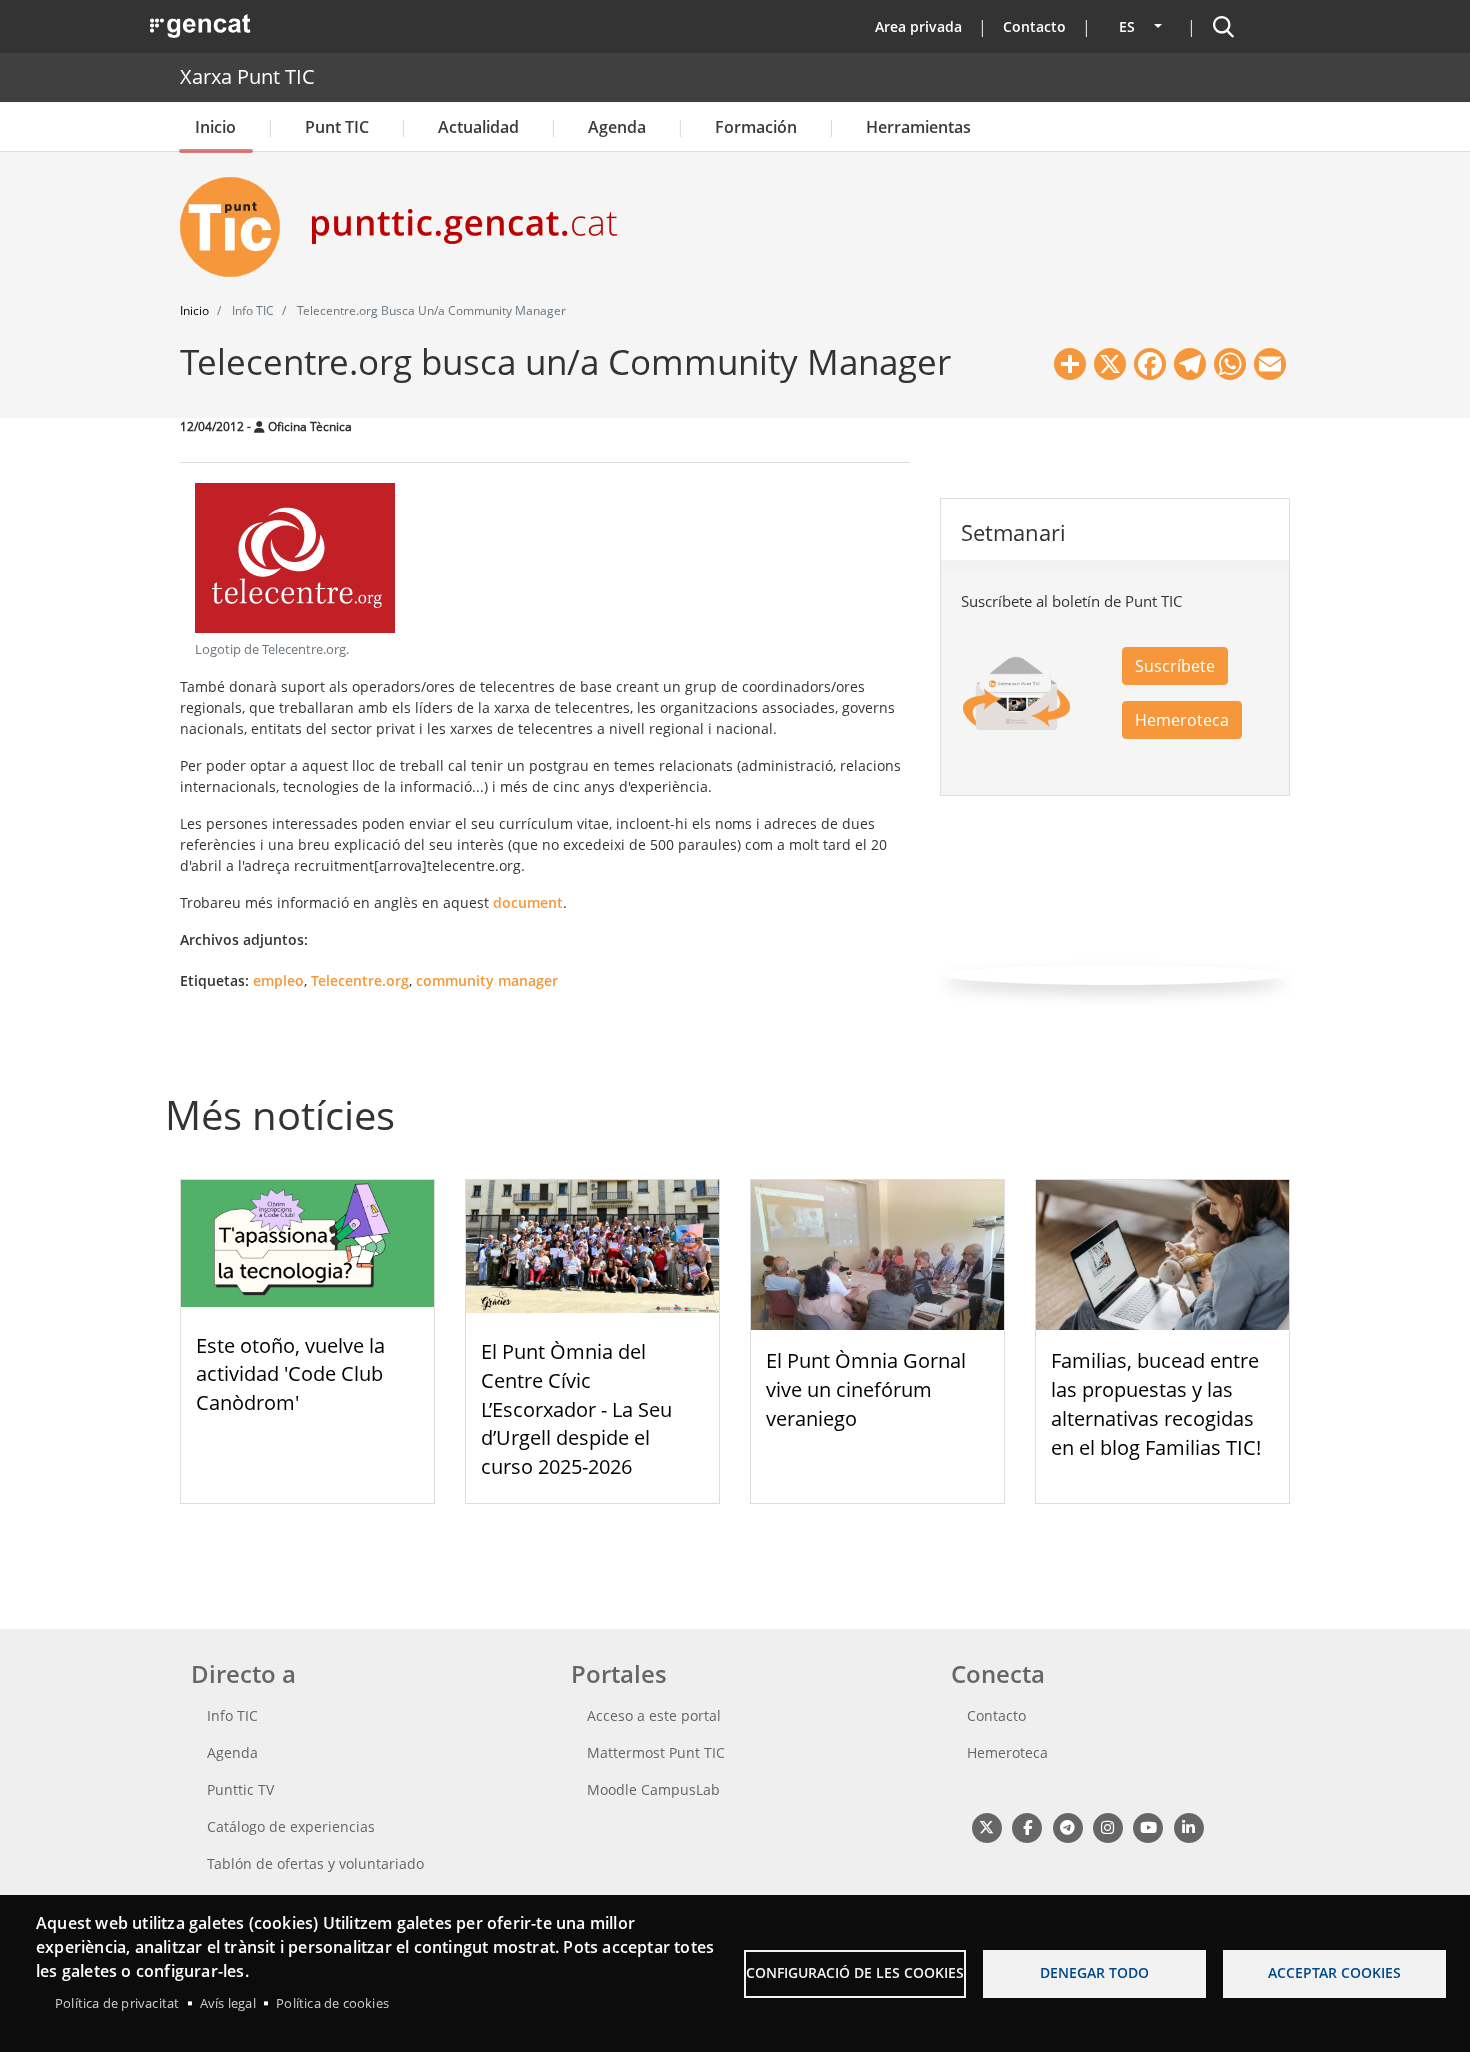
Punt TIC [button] (337, 127)
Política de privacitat (117, 2003)
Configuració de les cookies (855, 1972)
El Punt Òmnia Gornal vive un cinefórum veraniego (866, 1389)
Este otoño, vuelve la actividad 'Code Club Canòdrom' (290, 1374)
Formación (756, 127)
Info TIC (232, 1715)
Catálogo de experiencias (291, 1826)
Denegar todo (1094, 1972)
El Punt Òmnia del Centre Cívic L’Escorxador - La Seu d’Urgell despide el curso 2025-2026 (576, 1409)
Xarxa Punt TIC (247, 76)
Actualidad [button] (478, 127)
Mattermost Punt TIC (656, 1752)
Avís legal (228, 2003)
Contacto (1034, 26)
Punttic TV (240, 1789)
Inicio (215, 127)
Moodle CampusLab (653, 1789)
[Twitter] (986, 1826)
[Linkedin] (1188, 1826)
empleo (278, 980)
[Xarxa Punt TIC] (238, 227)
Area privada (918, 26)
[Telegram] (1067, 1826)
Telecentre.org (360, 980)
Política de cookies (332, 2003)
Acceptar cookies (1334, 1972)
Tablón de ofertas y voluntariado (315, 1863)
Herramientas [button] (918, 127)
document (528, 902)
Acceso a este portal (654, 1715)
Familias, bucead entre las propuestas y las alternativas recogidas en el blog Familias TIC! (1156, 1403)
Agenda (617, 127)
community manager (487, 980)
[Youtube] (1148, 1826)
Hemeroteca (1182, 720)
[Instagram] (1107, 1826)
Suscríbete (1175, 666)
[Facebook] (1026, 1826)
